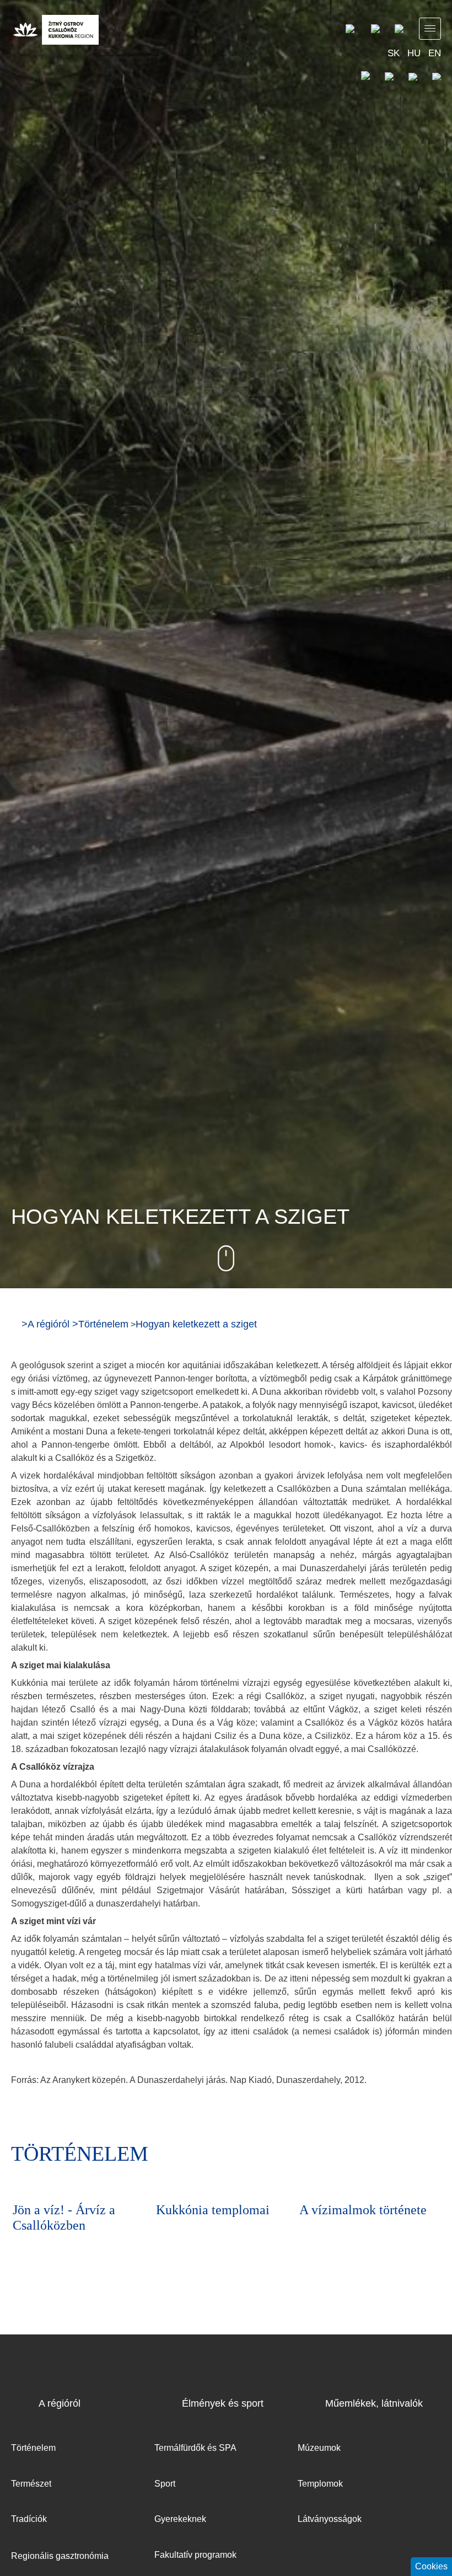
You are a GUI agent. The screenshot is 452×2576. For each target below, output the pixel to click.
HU (414, 53)
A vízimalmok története (220, 2210)
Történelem (103, 1324)
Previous (400, 2156)
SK (394, 53)
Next (430, 2156)
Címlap (15, 1324)
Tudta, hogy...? (339, 2210)
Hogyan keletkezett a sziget (196, 1324)
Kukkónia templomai (69, 2210)
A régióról (49, 1324)
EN (435, 53)
